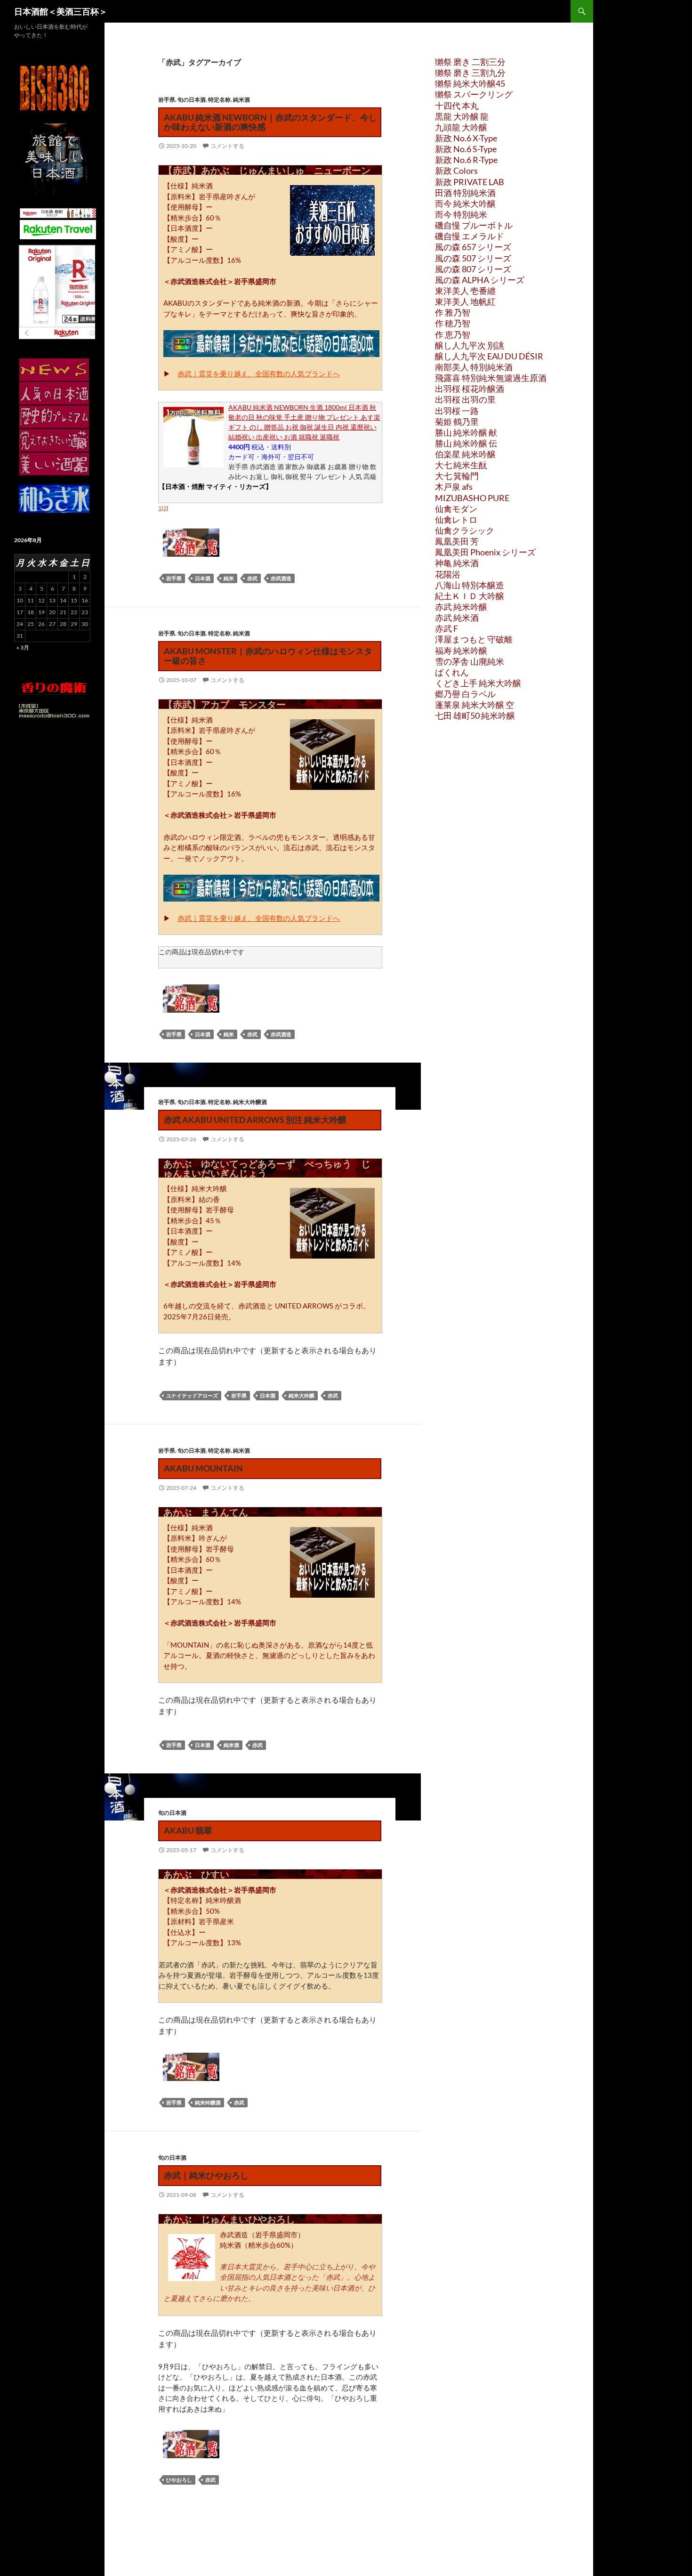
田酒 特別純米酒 (465, 193)
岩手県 (167, 100)
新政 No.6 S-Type (466, 149)
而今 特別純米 (461, 214)
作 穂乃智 (453, 323)
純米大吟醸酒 (250, 1102)
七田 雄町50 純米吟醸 (475, 715)
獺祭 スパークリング (474, 94)
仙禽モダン (456, 509)
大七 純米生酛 (461, 465)
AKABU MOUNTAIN (203, 1468)
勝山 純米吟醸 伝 (466, 443)
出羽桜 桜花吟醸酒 (470, 389)
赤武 (252, 578)
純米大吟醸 (302, 1395)
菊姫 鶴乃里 (457, 422)
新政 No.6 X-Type (466, 138)
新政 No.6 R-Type (466, 160)
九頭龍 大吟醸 (461, 127)
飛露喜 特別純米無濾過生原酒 (491, 378)
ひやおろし (179, 2480)
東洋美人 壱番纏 (465, 291)
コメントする (227, 146)
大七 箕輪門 (457, 476)
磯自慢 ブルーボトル (474, 225)
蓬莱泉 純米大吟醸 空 (475, 705)
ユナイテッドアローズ (192, 1395)
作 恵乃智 (453, 334)
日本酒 (203, 578)
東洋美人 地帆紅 (465, 301)
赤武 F (447, 628)
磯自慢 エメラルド (470, 236)
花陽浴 (448, 574)
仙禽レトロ (456, 520)
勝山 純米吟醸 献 (466, 432)
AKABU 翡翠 (188, 1830)
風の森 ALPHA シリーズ (480, 280)
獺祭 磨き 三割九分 (470, 73)
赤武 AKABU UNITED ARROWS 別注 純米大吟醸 (255, 1120)
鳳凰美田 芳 (457, 541)
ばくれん (452, 672)
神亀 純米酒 (457, 563)
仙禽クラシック (465, 530)
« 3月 (23, 647)
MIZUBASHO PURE (472, 498)
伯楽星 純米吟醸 (465, 454)
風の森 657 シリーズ (473, 247)
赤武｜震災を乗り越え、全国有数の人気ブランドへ (259, 374)
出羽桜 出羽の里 (465, 399)
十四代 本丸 (457, 106)
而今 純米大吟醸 (465, 203)
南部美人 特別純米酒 (474, 367)
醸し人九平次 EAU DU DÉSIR (489, 356)
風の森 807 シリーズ (473, 269)
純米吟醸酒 (208, 2102)
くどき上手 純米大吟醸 (478, 683)
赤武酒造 (281, 578)
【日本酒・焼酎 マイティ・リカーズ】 (215, 486)
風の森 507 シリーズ (473, 258)
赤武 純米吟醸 (461, 607)
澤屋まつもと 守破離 (474, 639)
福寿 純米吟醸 (461, 650)
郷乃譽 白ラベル (465, 694)
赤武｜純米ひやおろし (206, 2175)
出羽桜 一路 (457, 411)
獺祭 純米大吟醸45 (470, 83)
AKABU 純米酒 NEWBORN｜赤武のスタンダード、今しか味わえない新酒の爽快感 (270, 122)
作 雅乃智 (453, 312)
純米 (229, 578)
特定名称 (219, 100)
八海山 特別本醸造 (470, 585)
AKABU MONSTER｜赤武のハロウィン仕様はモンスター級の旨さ (268, 656)
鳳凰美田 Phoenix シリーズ (485, 552)
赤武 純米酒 (457, 618)
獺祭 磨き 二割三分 (470, 62)
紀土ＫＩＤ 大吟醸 (470, 596)
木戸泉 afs (454, 487)
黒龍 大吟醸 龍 (462, 116)
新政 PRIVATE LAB (470, 182)
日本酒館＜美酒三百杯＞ (61, 11)
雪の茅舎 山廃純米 (470, 661)
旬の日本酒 (192, 100)
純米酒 (241, 100)
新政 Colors (456, 171)
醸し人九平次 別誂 (470, 345)
